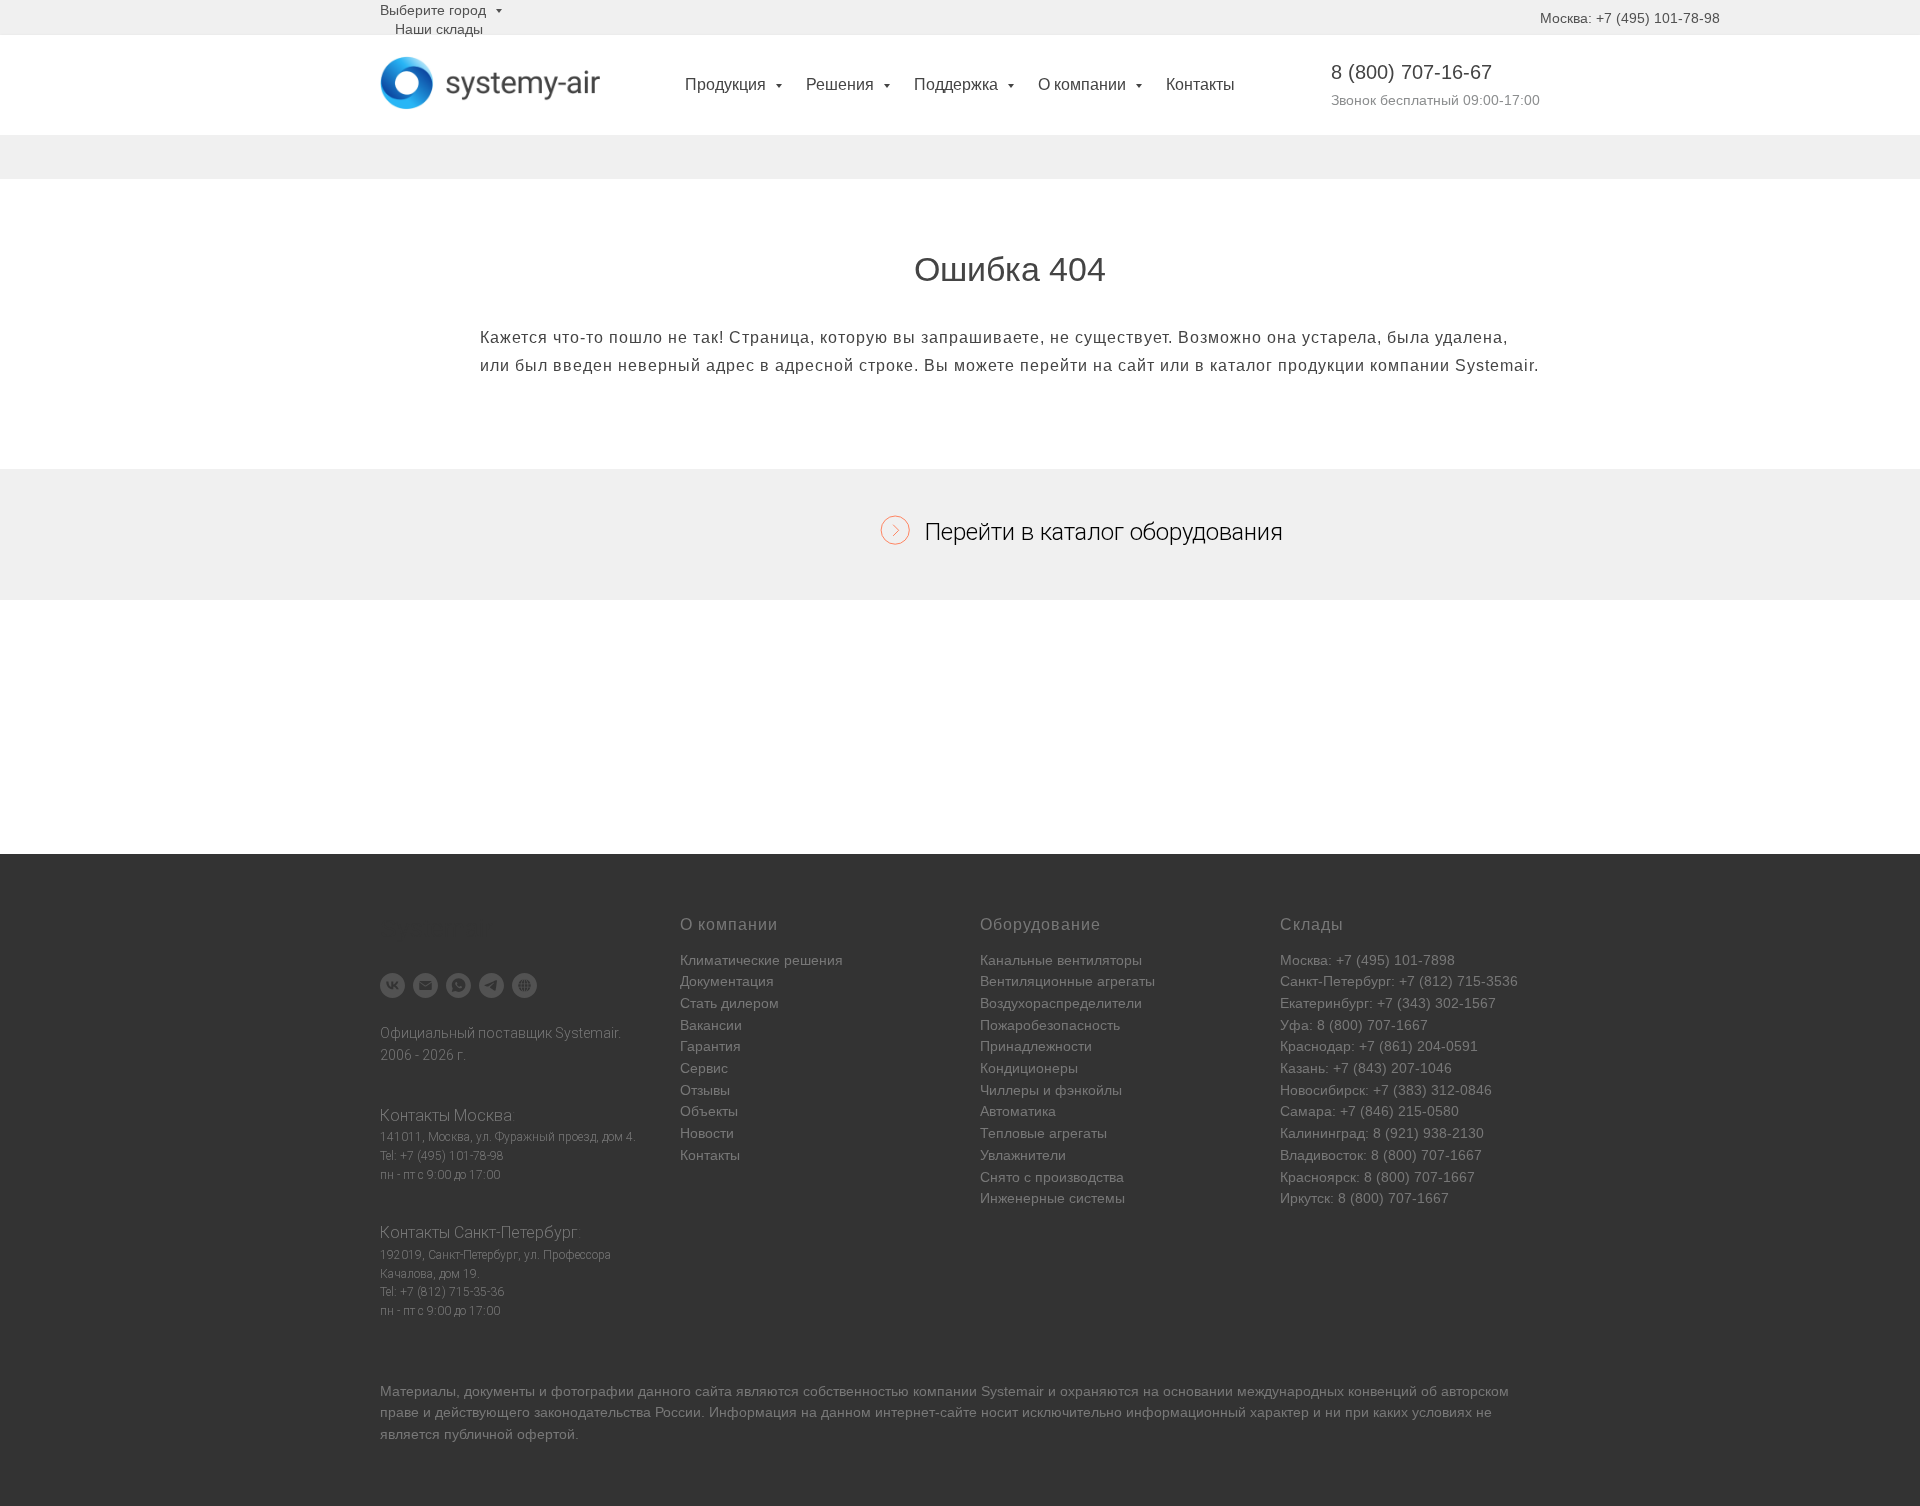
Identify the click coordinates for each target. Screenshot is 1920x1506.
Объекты (709, 1111)
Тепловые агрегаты (1043, 1133)
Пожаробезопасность (1050, 1025)
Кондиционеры (1029, 1068)
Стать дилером (729, 1003)
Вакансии (711, 1025)
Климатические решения (761, 960)
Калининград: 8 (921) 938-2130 (1382, 1133)
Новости (707, 1133)
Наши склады (439, 29)
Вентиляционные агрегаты (1067, 981)
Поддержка (958, 84)
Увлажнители (1023, 1155)
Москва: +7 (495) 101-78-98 (1630, 18)
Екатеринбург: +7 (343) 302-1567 (1388, 1003)
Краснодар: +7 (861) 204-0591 (1379, 1046)
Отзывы (705, 1090)
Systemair (1012, 1391)
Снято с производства (1052, 1177)
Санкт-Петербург (516, 1232)
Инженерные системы (1052, 1198)
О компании (1084, 84)
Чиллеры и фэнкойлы (1051, 1090)
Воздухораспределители (1061, 1003)
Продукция (727, 84)
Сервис (704, 1068)
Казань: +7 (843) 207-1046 (1366, 1068)
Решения (842, 84)
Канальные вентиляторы (1061, 960)
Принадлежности (1036, 1046)
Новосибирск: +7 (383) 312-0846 (1386, 1090)
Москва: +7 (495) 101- (1351, 960)
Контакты (1200, 84)
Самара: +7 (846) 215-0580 (1369, 1111)
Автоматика (1018, 1111)
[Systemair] (392, 985)
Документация (727, 981)
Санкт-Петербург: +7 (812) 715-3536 (1399, 981)
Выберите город (435, 10)
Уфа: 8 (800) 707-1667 (1354, 1025)
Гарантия (710, 1046)
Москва (483, 1115)
